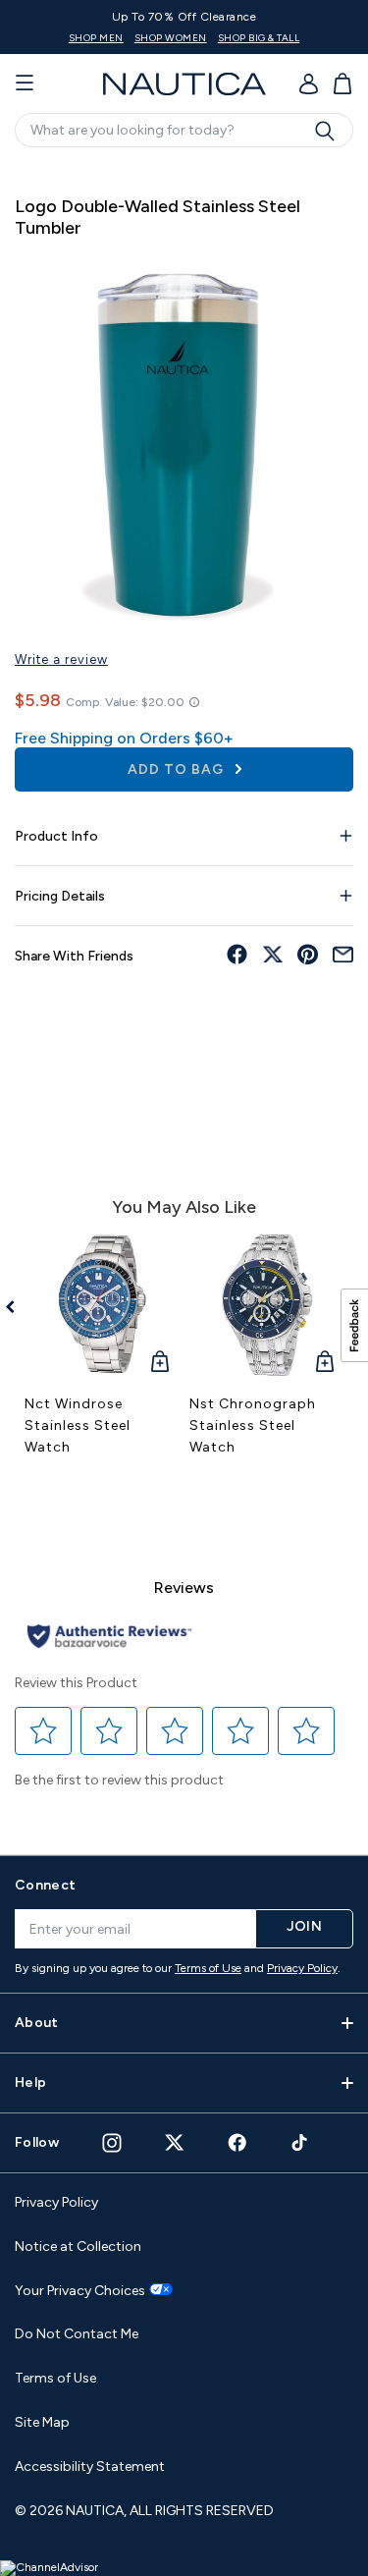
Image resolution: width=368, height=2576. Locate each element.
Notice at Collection (78, 2247)
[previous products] (17, 1307)
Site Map (42, 2422)
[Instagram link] (112, 2143)
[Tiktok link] (300, 2142)
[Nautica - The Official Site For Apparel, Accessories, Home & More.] (184, 84)
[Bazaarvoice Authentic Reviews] (109, 1638)
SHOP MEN (96, 38)
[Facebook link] (237, 2142)
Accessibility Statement (90, 2466)
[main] (184, 998)
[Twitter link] (175, 2142)
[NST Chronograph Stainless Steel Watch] (267, 1305)
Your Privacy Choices (80, 2291)
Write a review (61, 659)
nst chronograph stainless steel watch (253, 1425)
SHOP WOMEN (171, 38)
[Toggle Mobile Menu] (25, 83)
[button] (44, 1730)
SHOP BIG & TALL (259, 38)
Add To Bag (178, 769)
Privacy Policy (302, 1968)
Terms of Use (208, 1968)
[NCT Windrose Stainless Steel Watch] (102, 1305)
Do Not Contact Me (77, 2334)
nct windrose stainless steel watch (78, 1425)
